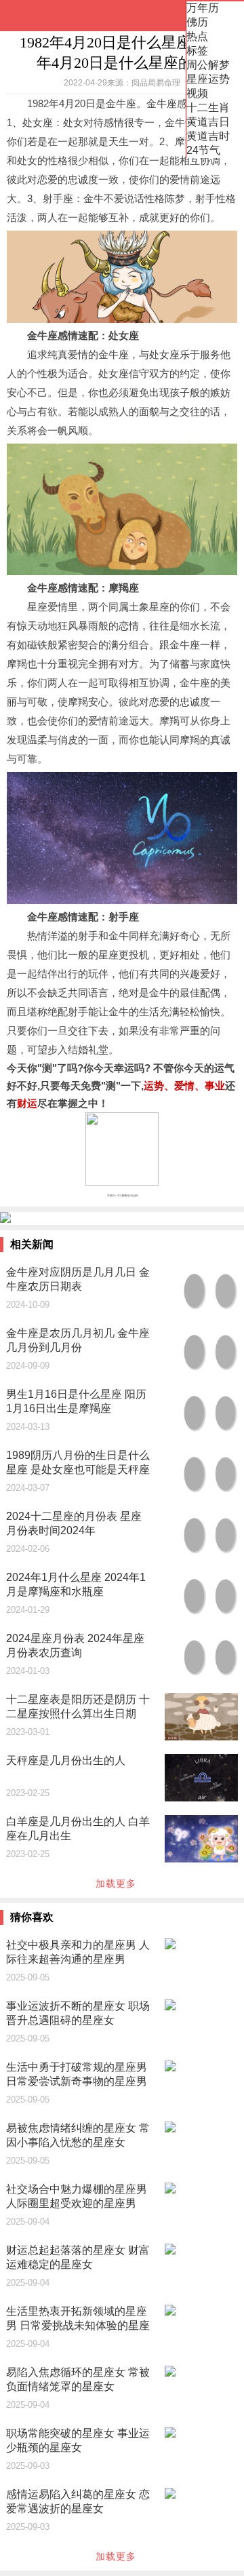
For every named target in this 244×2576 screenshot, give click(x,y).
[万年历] (54, 16)
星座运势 (208, 79)
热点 (197, 36)
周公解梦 (208, 65)
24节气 (203, 150)
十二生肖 (208, 108)
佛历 (197, 22)
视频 (197, 93)
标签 (197, 51)
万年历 (203, 8)
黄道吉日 (208, 122)
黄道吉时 (208, 136)
